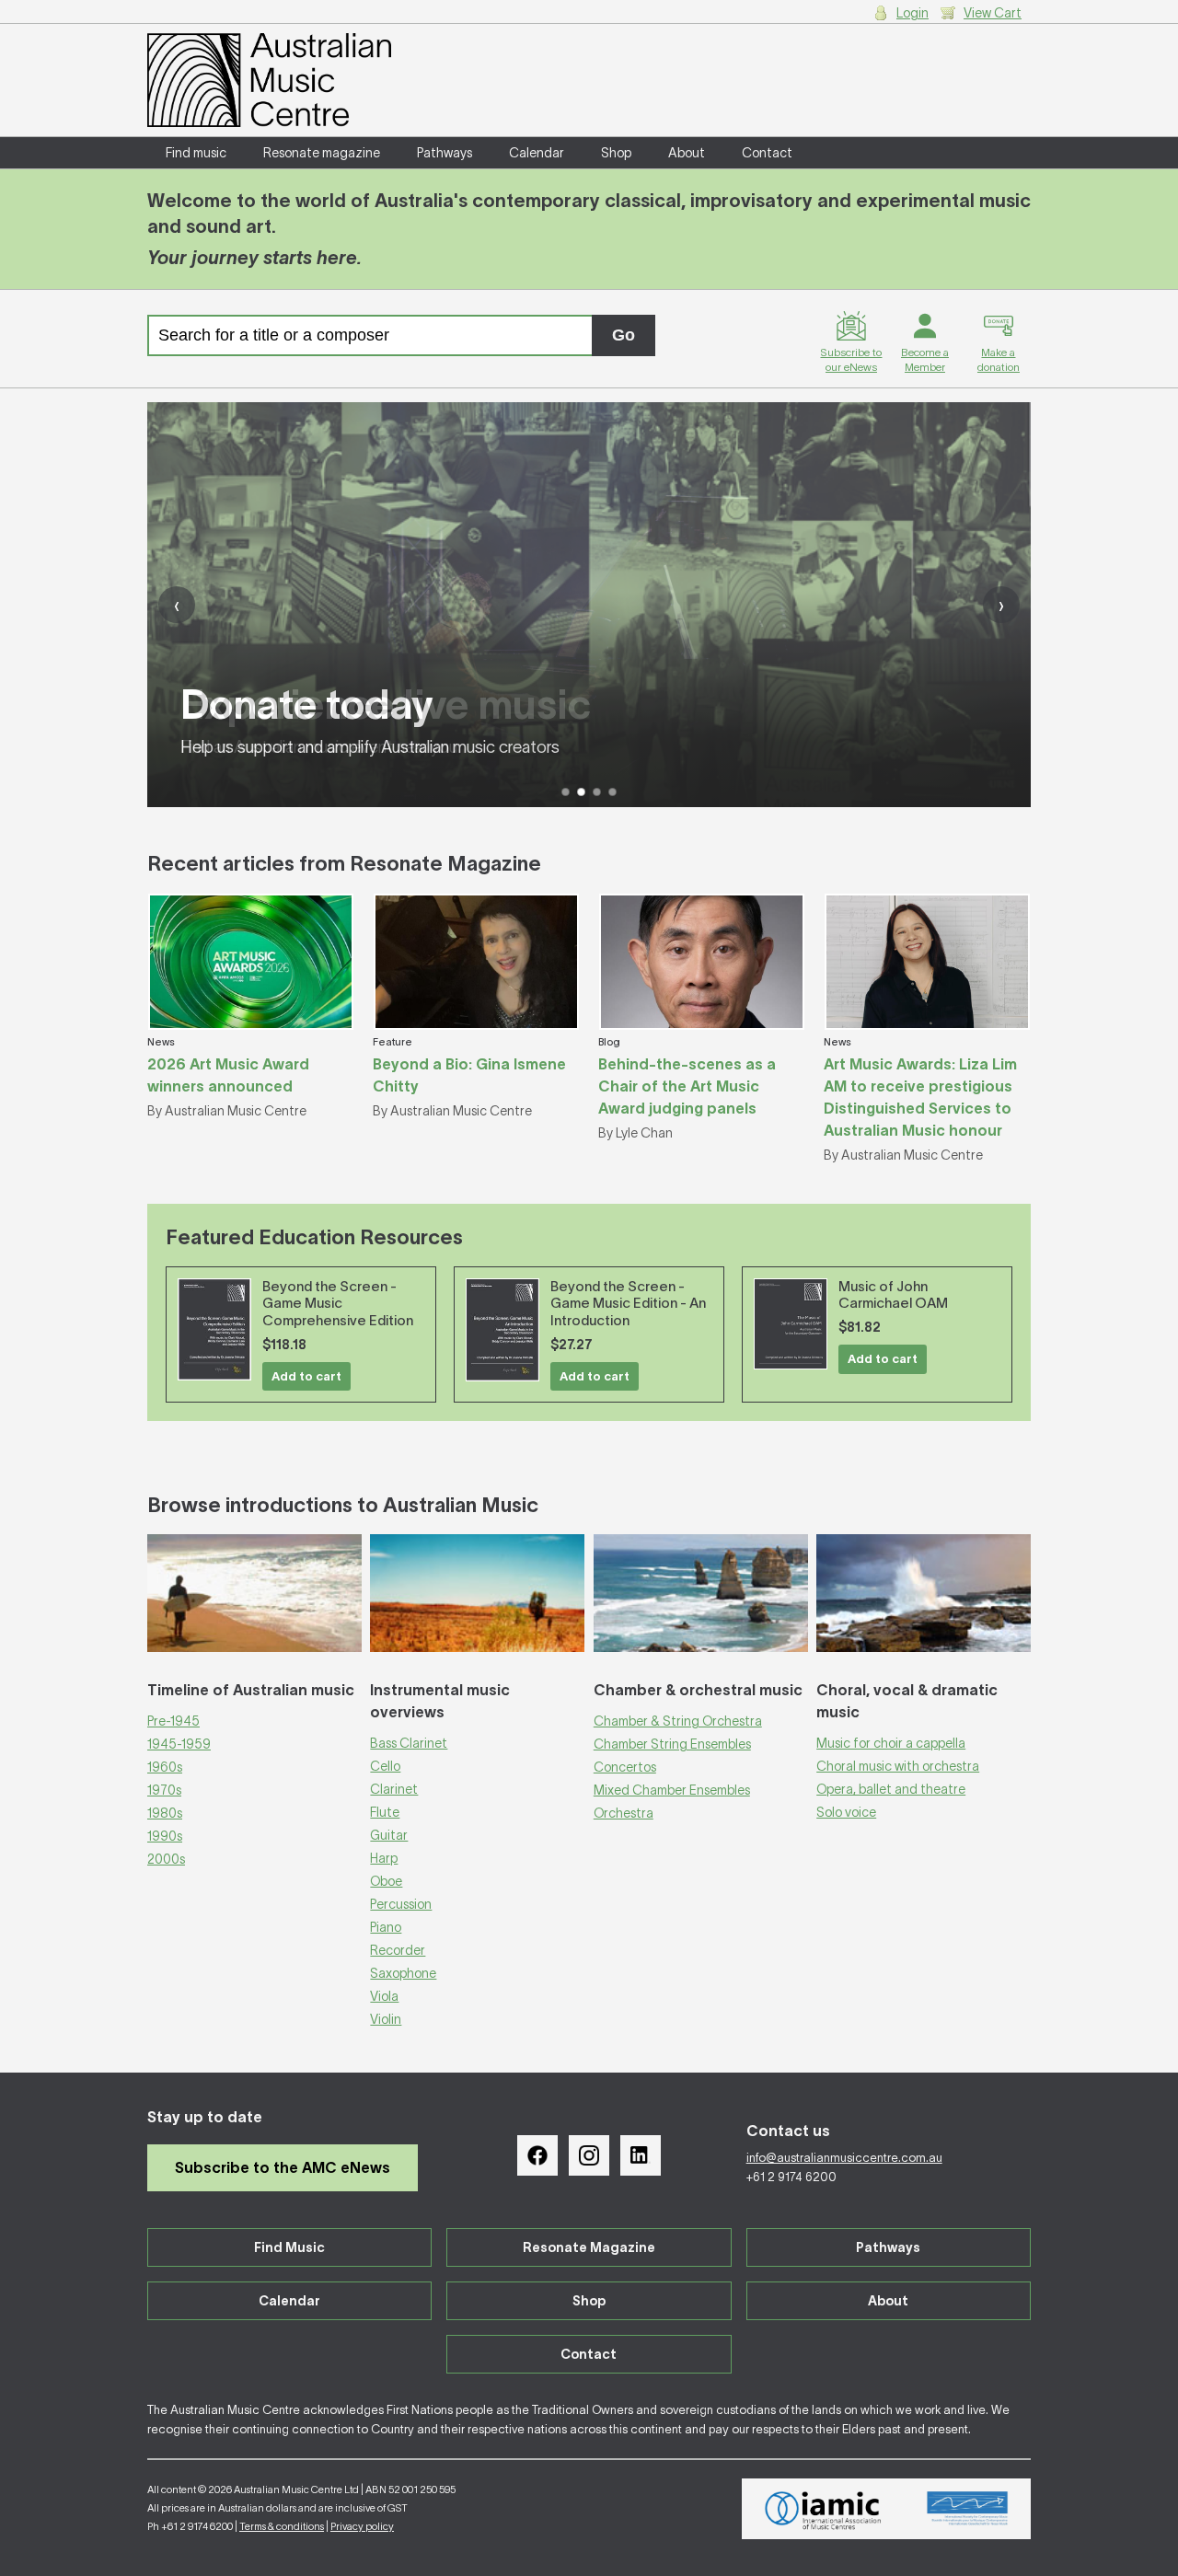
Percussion (401, 1904)
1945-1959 (179, 1744)
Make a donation (999, 359)
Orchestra (624, 1813)
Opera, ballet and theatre (891, 1789)
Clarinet (394, 1789)
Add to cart (306, 1376)
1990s (165, 1836)
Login (912, 13)
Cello (385, 1766)
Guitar (389, 1835)
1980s (165, 1813)
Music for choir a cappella (891, 1743)
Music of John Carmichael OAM (893, 1295)
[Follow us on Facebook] (537, 2155)
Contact (767, 153)
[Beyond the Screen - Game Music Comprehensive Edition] (214, 1329)
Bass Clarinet (409, 1743)
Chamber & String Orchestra (678, 1721)
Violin (386, 2019)
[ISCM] (968, 2509)
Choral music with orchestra (898, 1766)
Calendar (537, 153)
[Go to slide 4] (612, 792)
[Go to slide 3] (597, 792)
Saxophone (403, 1973)
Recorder (398, 1950)
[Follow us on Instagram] (589, 2155)
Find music (196, 153)
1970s (164, 1790)
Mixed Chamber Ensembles (672, 1790)
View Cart (993, 13)
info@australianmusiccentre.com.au (844, 2158)
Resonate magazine (322, 153)
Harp (384, 1858)
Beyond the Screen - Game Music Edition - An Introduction (628, 1304)
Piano (386, 1927)
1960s (165, 1767)
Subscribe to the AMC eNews (283, 2167)
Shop (616, 153)
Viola (384, 1996)
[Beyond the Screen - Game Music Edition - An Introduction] (502, 1330)
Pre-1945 (173, 1721)
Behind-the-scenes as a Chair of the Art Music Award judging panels (687, 1086)
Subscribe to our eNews (851, 359)
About (687, 153)
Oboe (386, 1881)
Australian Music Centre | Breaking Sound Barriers (269, 80)
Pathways (445, 153)
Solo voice (846, 1812)
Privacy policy (362, 2526)
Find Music (289, 2247)
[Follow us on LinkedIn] (641, 2155)
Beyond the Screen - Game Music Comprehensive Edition (338, 1304)
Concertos (625, 1767)
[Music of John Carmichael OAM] (791, 1324)
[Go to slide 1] (566, 792)
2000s (166, 1859)
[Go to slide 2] (581, 792)
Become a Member (925, 359)
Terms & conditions (282, 2526)
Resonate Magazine (589, 2247)
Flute (385, 1812)
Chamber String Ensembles (672, 1744)
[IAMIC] (823, 2509)
